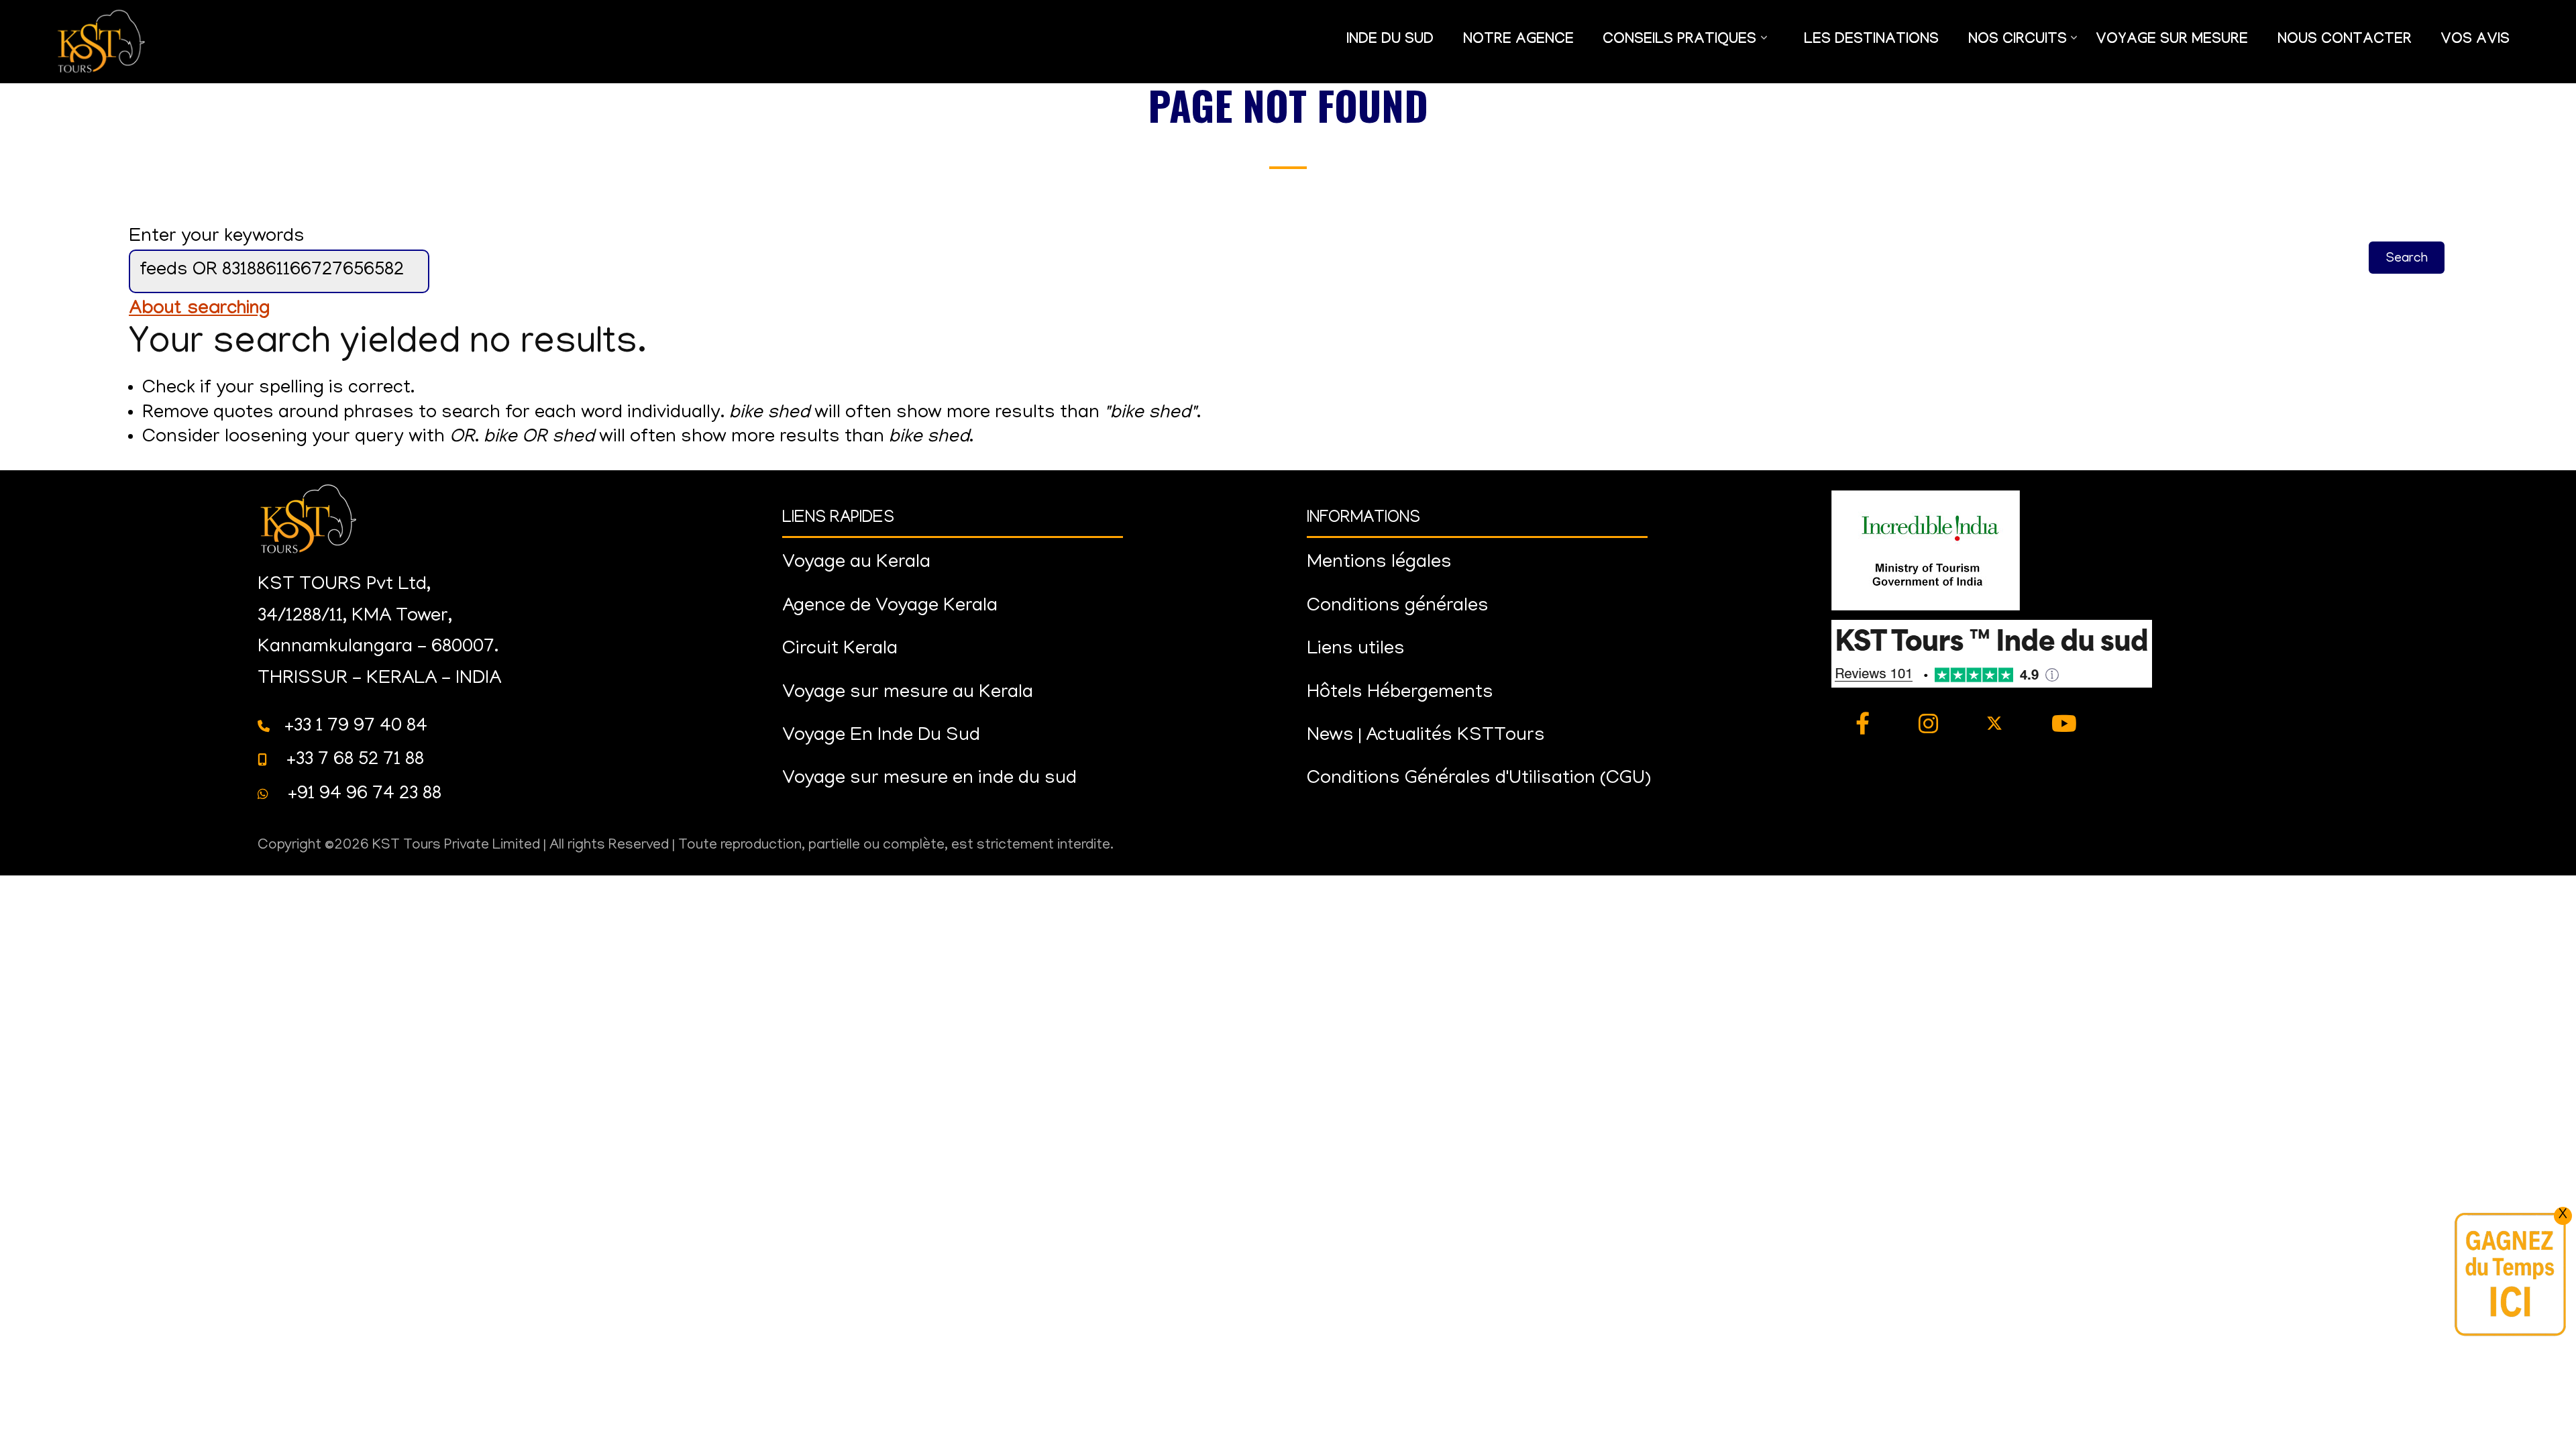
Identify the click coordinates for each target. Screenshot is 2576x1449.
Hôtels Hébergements (1400, 693)
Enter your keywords (217, 237)
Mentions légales (1379, 563)
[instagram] (1929, 726)
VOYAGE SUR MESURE (2172, 41)
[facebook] (1863, 726)
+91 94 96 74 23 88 (362, 795)
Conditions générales (1398, 607)
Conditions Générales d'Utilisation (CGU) (1479, 779)
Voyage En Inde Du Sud (881, 736)
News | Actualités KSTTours (1426, 736)
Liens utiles (1356, 650)
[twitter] (1995, 726)
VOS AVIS (2475, 41)
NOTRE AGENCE (1518, 41)
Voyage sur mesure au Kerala (908, 693)
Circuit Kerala (840, 650)
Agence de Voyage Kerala (890, 607)
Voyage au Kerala (856, 563)
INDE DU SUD (1390, 41)
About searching (199, 310)
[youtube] (2064, 726)
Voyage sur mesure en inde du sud (929, 779)
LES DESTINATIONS (1871, 41)
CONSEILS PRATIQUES (1673, 48)
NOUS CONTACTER (2345, 41)
